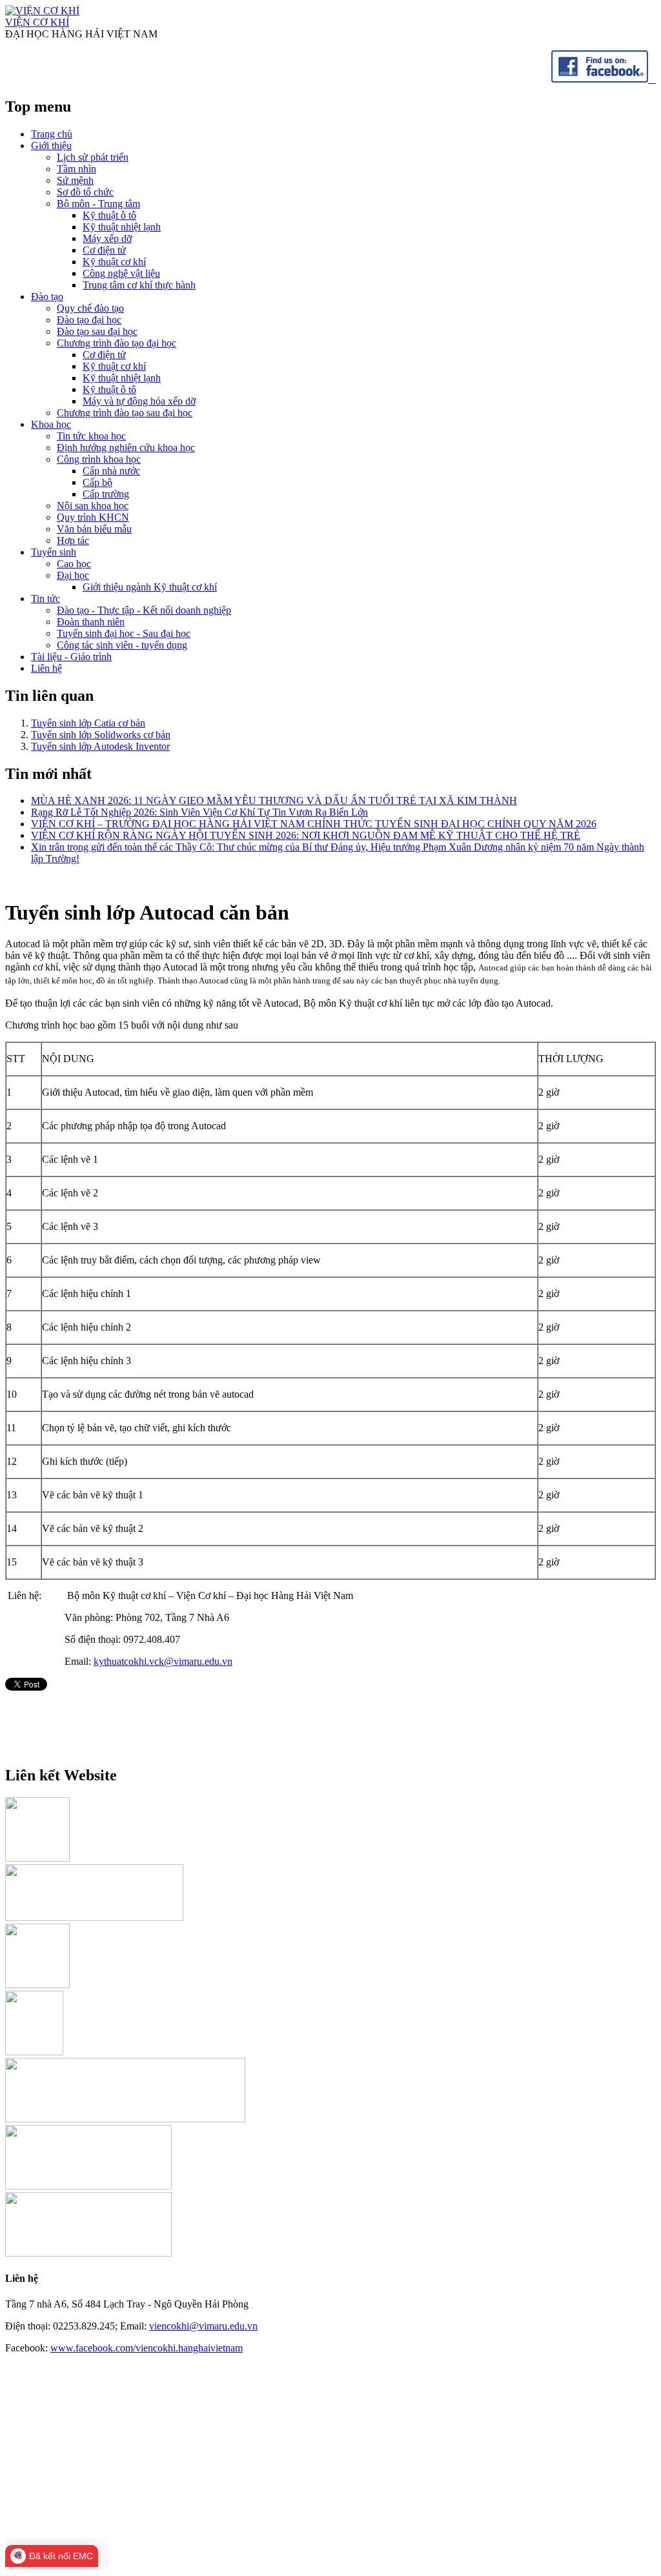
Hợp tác (73, 540)
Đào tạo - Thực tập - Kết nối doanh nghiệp (144, 610)
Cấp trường (106, 494)
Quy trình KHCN (93, 517)
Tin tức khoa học (91, 436)
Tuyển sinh (54, 552)
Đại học (73, 575)
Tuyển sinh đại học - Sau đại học (124, 633)
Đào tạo (47, 297)
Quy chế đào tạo (90, 308)
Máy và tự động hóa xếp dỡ (139, 401)
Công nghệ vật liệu (121, 273)
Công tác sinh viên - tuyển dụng (122, 645)
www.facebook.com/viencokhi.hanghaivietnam (147, 2348)
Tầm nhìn (76, 169)
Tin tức (46, 599)
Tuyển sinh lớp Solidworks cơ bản (101, 735)
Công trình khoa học (99, 459)
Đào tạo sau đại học (97, 331)
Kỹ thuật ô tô (109, 215)
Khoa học (51, 424)
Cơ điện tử (104, 250)
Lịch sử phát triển (93, 157)
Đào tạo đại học (89, 320)
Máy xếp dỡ (107, 238)
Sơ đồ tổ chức (85, 192)
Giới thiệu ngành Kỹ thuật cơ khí (150, 587)
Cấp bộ (97, 482)
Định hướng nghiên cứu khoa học (126, 448)
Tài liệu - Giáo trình (71, 657)
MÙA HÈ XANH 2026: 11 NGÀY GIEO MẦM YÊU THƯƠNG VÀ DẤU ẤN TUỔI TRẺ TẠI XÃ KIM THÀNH (274, 800)
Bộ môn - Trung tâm (98, 204)
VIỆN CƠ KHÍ (37, 22)
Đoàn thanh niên (91, 622)
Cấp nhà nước (111, 471)
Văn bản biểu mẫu (94, 529)
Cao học (74, 564)
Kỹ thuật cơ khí (114, 262)
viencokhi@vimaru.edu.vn (203, 2326)
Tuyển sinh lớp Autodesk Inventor (100, 746)
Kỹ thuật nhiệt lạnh (122, 227)
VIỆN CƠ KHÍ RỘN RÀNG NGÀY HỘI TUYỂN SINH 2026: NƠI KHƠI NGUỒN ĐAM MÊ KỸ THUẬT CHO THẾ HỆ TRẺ (306, 835)
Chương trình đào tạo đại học (117, 343)
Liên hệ (46, 668)
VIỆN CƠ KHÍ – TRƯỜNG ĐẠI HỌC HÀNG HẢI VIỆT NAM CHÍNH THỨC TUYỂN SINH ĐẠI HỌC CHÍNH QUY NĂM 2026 (314, 824)
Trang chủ (52, 134)
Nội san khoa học (93, 506)
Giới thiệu (51, 146)
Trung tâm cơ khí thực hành (139, 285)
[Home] (42, 11)
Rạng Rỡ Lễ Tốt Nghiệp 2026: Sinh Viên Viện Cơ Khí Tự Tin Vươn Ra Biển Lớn (199, 812)
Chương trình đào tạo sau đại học (125, 413)
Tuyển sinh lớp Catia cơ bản (88, 723)
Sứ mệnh (75, 180)
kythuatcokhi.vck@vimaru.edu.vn (163, 1661)
